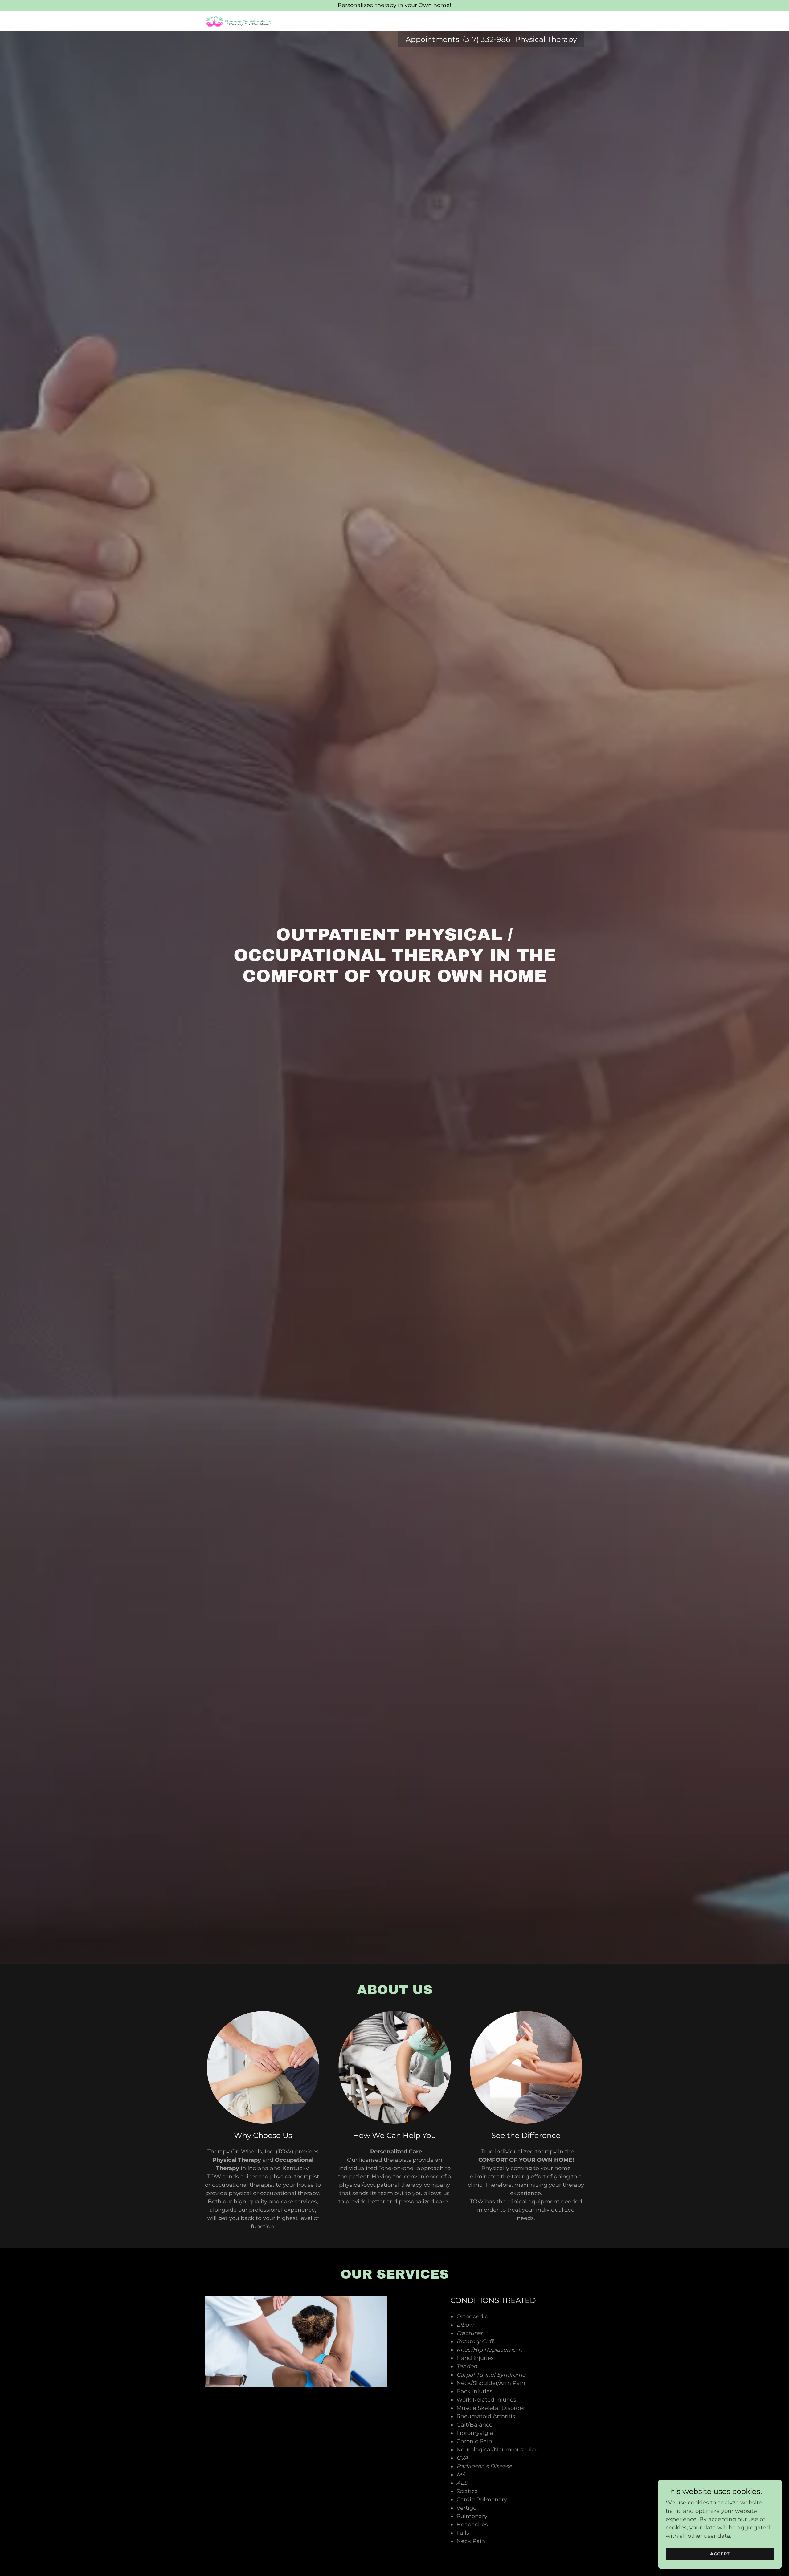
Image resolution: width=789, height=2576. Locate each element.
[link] (240, 21)
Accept (720, 2554)
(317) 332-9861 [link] (488, 39)
